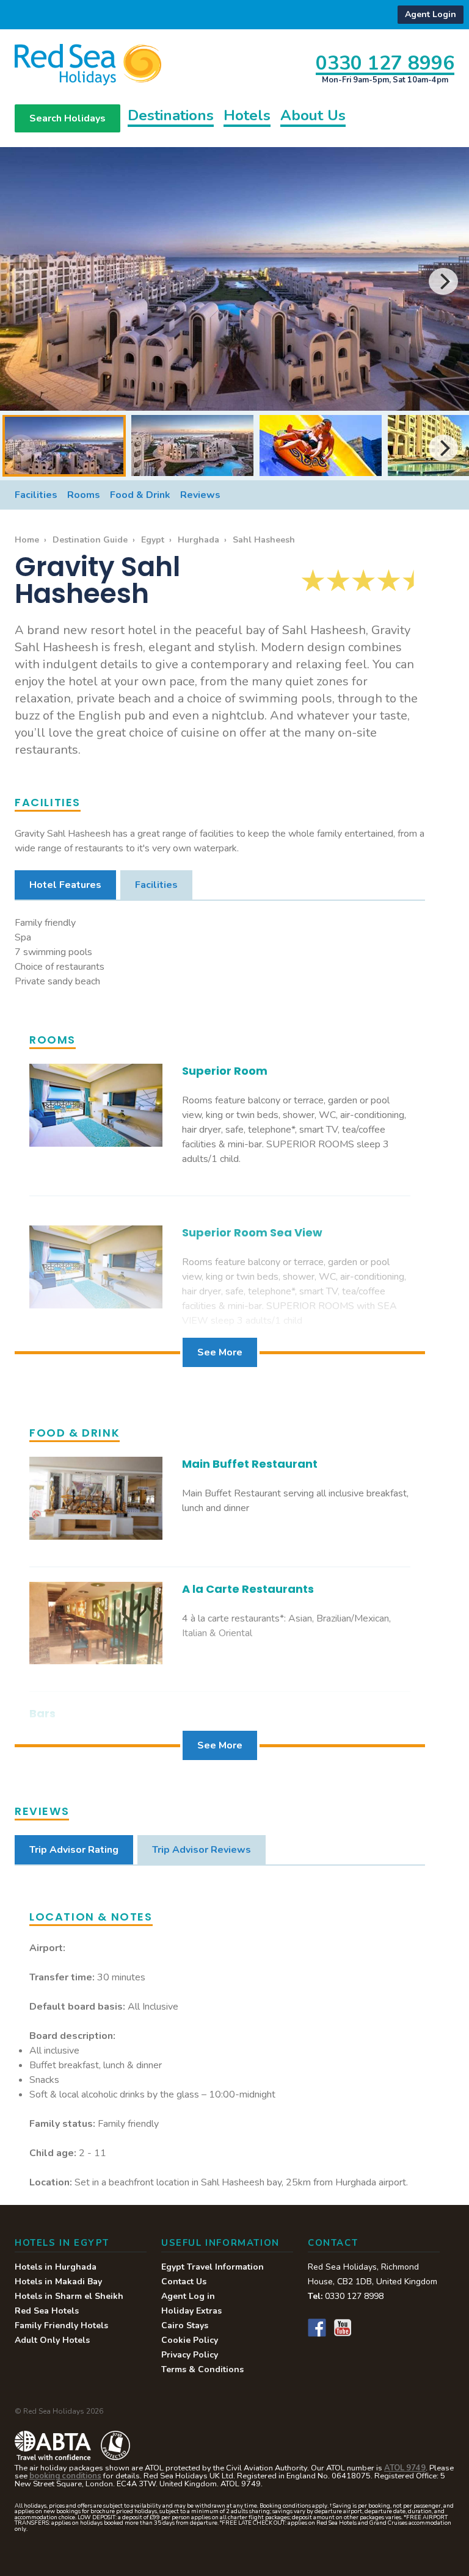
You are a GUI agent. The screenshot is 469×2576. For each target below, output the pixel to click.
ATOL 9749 (405, 2468)
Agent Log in (188, 2296)
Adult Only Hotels (52, 2340)
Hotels (247, 117)
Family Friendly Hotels (61, 2325)
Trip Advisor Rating (74, 1850)
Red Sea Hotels (47, 2311)
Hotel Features (65, 885)
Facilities (36, 495)
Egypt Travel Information (213, 2267)
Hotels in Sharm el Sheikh (69, 2296)
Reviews (200, 495)
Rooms (84, 495)
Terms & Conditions (202, 2369)
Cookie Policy (190, 2340)
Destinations (171, 117)
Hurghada (198, 540)
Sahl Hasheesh (264, 540)
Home (27, 540)
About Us (313, 117)
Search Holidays (67, 118)
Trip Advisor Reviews (202, 1850)
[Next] (443, 281)
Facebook (317, 2328)
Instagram (368, 2328)
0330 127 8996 (385, 63)
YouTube (343, 2328)
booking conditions (65, 2476)
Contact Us (184, 2282)
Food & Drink (140, 495)
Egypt (153, 540)
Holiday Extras (191, 2311)
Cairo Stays (185, 2325)
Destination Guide (90, 540)
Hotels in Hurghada (56, 2267)
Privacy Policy (190, 2355)
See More (220, 1352)
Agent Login (431, 14)
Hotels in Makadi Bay (58, 2282)
